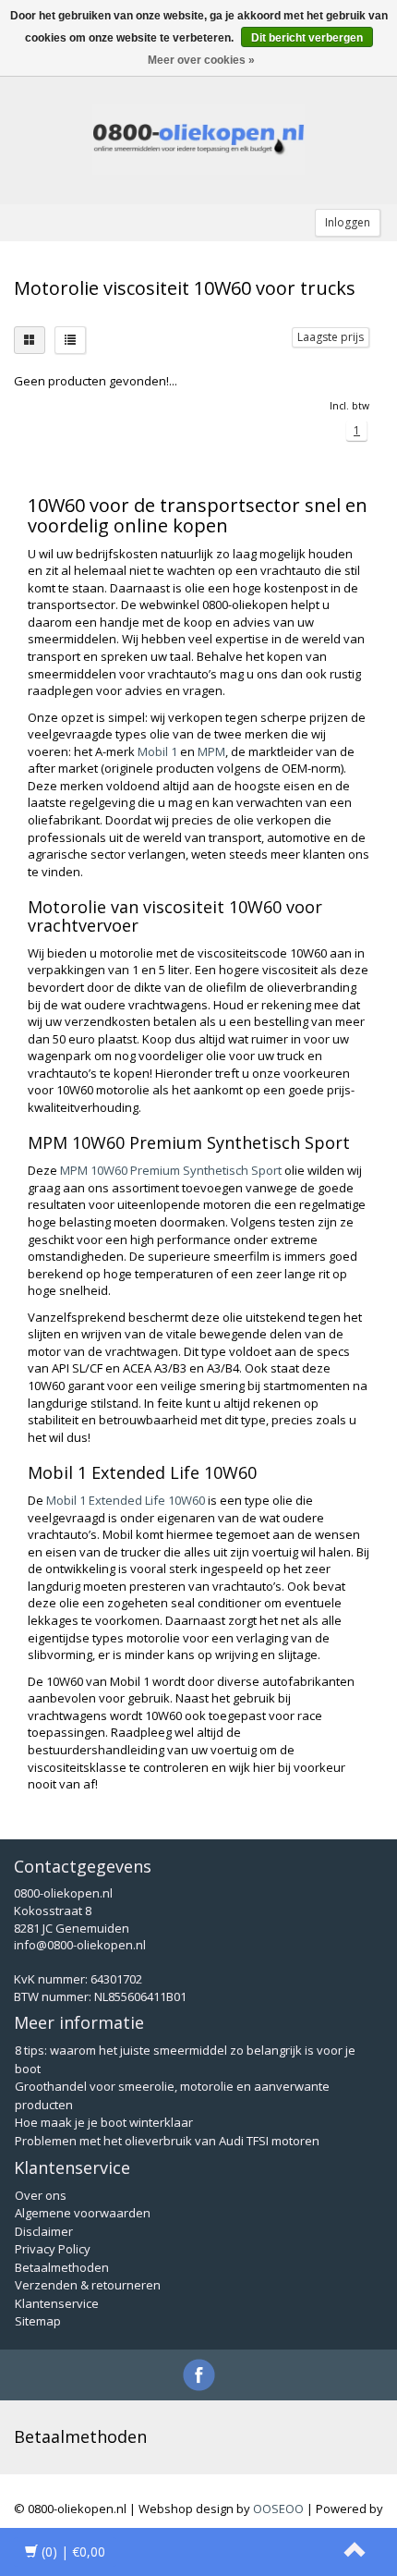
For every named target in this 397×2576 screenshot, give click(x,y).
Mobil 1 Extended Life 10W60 (126, 1500)
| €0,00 (73, 2552)
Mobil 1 (157, 751)
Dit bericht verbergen (307, 38)
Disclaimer (44, 2231)
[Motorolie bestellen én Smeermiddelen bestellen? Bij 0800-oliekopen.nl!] (198, 140)
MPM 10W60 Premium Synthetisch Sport (171, 1170)
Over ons (41, 2195)
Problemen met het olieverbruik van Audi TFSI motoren (167, 2141)
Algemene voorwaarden (83, 2213)
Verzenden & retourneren (88, 2285)
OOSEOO (278, 2509)
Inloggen (348, 222)
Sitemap (38, 2321)
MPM (211, 751)
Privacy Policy (53, 2249)
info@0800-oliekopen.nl (80, 1945)
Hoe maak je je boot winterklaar (104, 2122)
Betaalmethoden (62, 2267)
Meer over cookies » (201, 60)
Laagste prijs (331, 337)
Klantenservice (57, 2303)
